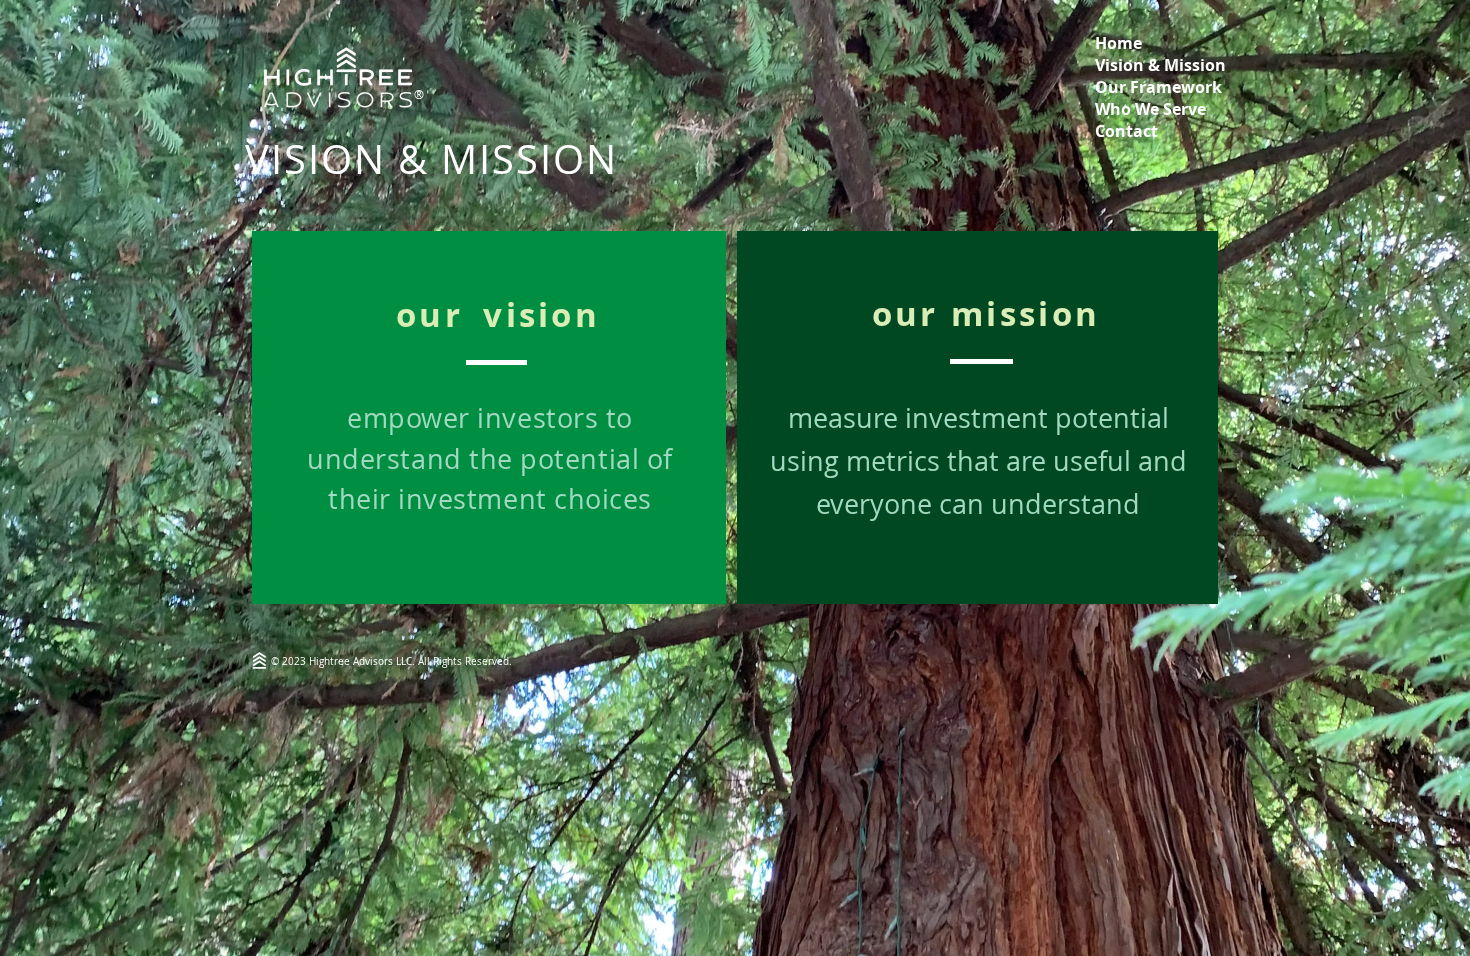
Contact (1126, 131)
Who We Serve (1150, 109)
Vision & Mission (1160, 65)
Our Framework (1158, 87)
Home (1118, 43)
